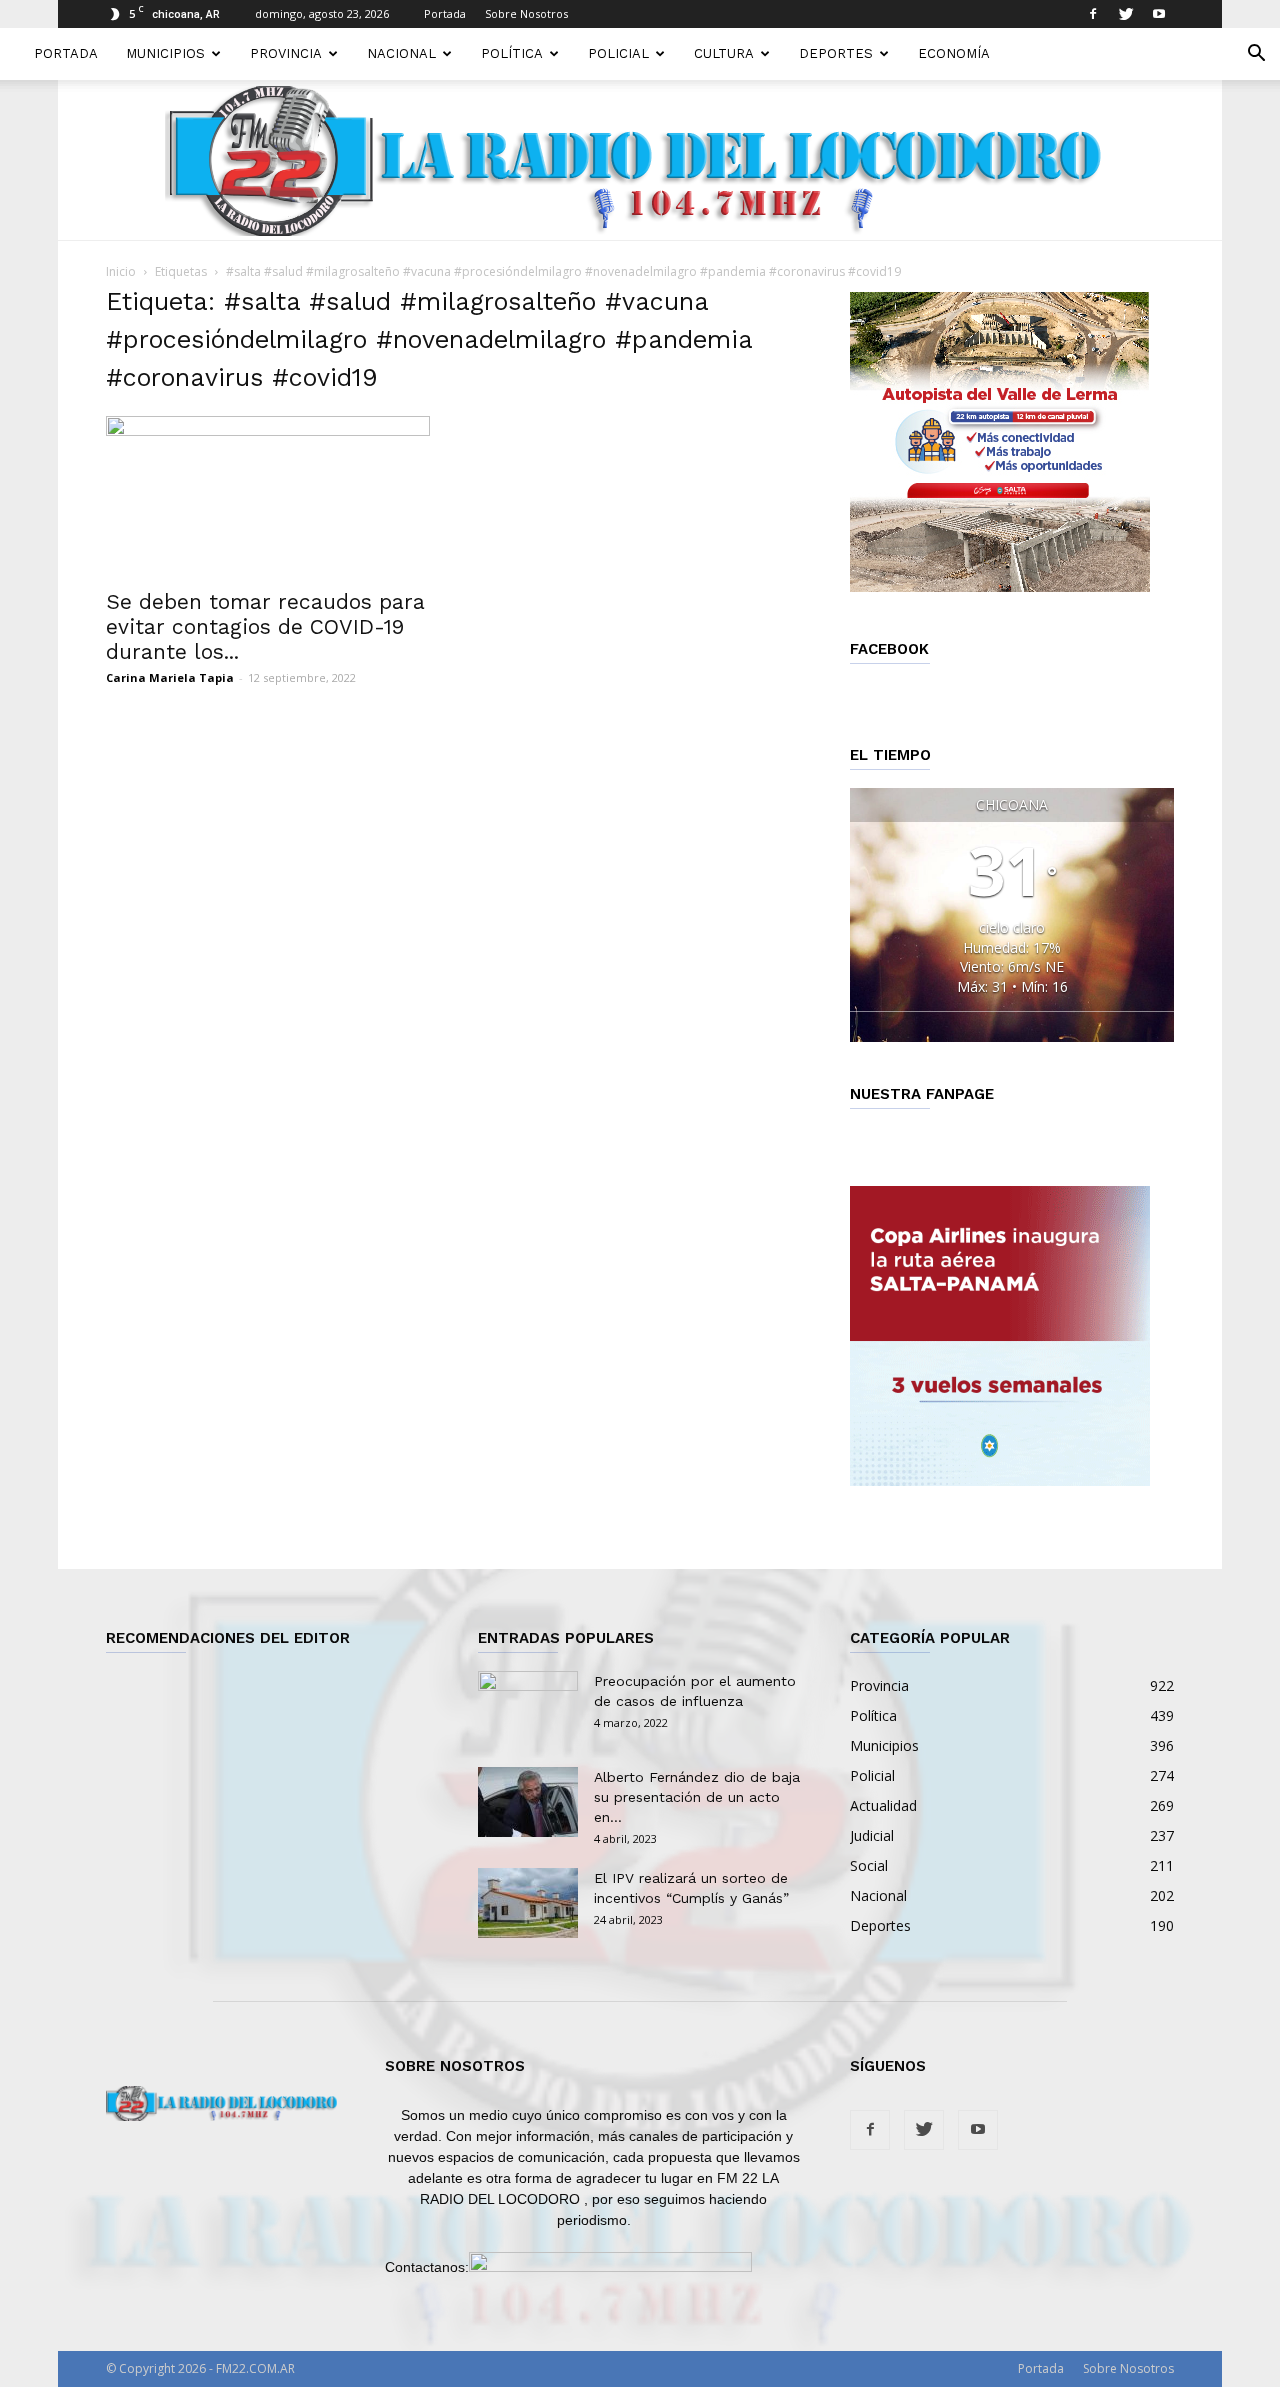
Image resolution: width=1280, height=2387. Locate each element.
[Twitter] (1126, 14)
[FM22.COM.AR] (640, 161)
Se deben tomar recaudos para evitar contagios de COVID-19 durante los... (265, 626)
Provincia (286, 53)
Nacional (401, 53)
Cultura (724, 53)
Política (512, 53)
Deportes (836, 53)
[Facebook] (1093, 14)
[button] (1256, 55)
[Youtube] (1159, 14)
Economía (954, 53)
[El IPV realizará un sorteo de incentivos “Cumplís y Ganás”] (528, 1903)
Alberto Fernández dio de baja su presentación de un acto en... (697, 1797)
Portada (445, 13)
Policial (618, 53)
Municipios (165, 53)
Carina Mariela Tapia (170, 677)
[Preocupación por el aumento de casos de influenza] (528, 1706)
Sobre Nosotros (526, 13)
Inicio (121, 271)
